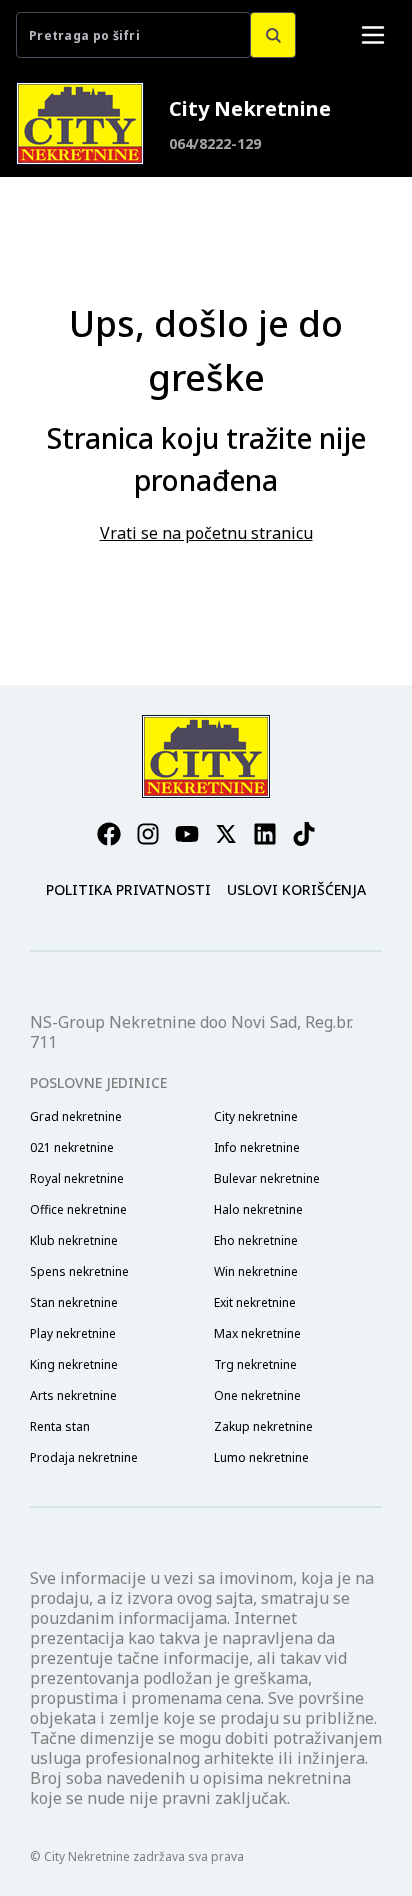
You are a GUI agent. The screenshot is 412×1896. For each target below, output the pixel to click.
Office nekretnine (78, 1210)
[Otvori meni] (373, 35)
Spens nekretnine (79, 1272)
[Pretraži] (273, 35)
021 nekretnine (72, 1148)
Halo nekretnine (258, 1210)
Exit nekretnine (255, 1303)
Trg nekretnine (255, 1365)
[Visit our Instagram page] (148, 834)
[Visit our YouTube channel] (187, 834)
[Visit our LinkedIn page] (265, 834)
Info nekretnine (257, 1148)
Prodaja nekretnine (84, 1458)
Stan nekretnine (74, 1303)
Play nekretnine (73, 1334)
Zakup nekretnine (263, 1427)
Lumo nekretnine (261, 1458)
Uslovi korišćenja (296, 889)
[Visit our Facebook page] (109, 834)
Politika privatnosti (128, 889)
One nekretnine (257, 1396)
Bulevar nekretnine (267, 1179)
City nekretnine (256, 1117)
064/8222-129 (215, 143)
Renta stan (60, 1427)
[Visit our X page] (226, 834)
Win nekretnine (256, 1272)
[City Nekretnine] (80, 123)
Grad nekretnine (76, 1117)
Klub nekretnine (74, 1241)
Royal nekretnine (77, 1179)
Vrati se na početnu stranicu (206, 533)
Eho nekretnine (256, 1241)
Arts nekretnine (73, 1396)
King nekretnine (74, 1365)
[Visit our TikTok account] (304, 834)
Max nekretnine (257, 1334)
